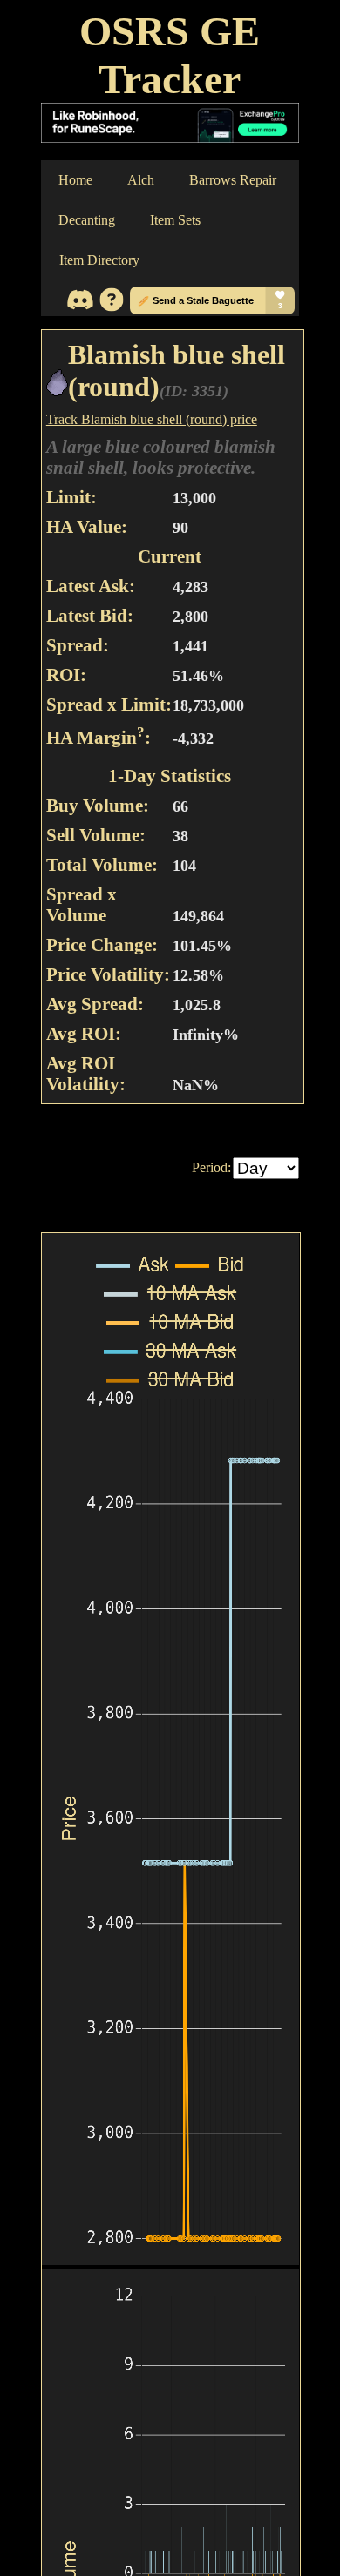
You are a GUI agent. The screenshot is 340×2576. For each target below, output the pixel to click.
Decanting (87, 220)
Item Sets (175, 220)
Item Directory (99, 260)
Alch (141, 180)
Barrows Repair (233, 180)
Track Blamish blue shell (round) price (152, 419)
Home (75, 180)
